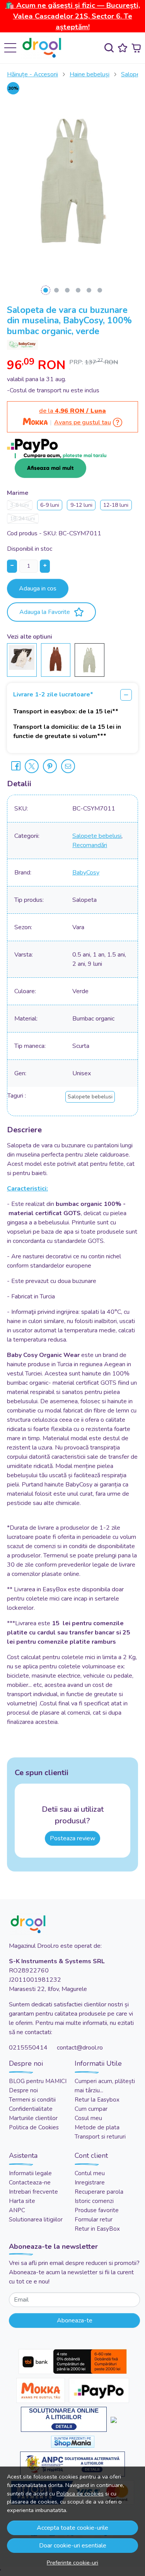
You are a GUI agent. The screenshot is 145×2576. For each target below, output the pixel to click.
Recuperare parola (99, 2192)
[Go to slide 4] (78, 290)
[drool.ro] (44, 48)
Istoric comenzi (94, 2201)
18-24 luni (23, 519)
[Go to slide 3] (67, 290)
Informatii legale (30, 2173)
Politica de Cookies (34, 2127)
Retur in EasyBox (97, 2229)
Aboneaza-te (75, 2320)
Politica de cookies (80, 2494)
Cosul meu (88, 2118)
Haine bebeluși (90, 74)
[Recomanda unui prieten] (68, 766)
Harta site (22, 2201)
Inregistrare (90, 2183)
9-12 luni (81, 505)
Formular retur (94, 2220)
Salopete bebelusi (97, 836)
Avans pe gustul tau (83, 422)
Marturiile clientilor (33, 2118)
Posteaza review (72, 1838)
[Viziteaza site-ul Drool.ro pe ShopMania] (73, 2442)
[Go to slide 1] (46, 290)
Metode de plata (97, 2127)
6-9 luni (50, 505)
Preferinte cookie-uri (72, 2563)
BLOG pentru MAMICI (38, 2081)
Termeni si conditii (32, 2100)
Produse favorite (97, 2210)
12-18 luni (116, 505)
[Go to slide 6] (100, 290)
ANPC (17, 2210)
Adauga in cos (38, 589)
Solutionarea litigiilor (36, 2220)
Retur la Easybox (97, 2100)
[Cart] (136, 48)
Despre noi (23, 2090)
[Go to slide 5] (89, 290)
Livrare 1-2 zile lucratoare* (53, 694)
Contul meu (90, 2173)
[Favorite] (123, 48)
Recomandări (90, 845)
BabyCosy (86, 873)
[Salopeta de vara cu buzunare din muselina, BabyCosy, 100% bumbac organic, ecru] (22, 657)
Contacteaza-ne (30, 2183)
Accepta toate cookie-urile (72, 2528)
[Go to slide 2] (56, 290)
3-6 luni (20, 505)
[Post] (32, 766)
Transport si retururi (100, 2137)
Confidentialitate (31, 2109)
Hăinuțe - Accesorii (32, 74)
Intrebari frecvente (33, 2192)
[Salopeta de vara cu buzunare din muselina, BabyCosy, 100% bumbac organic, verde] (89, 659)
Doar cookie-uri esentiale (73, 2546)
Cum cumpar (91, 2109)
